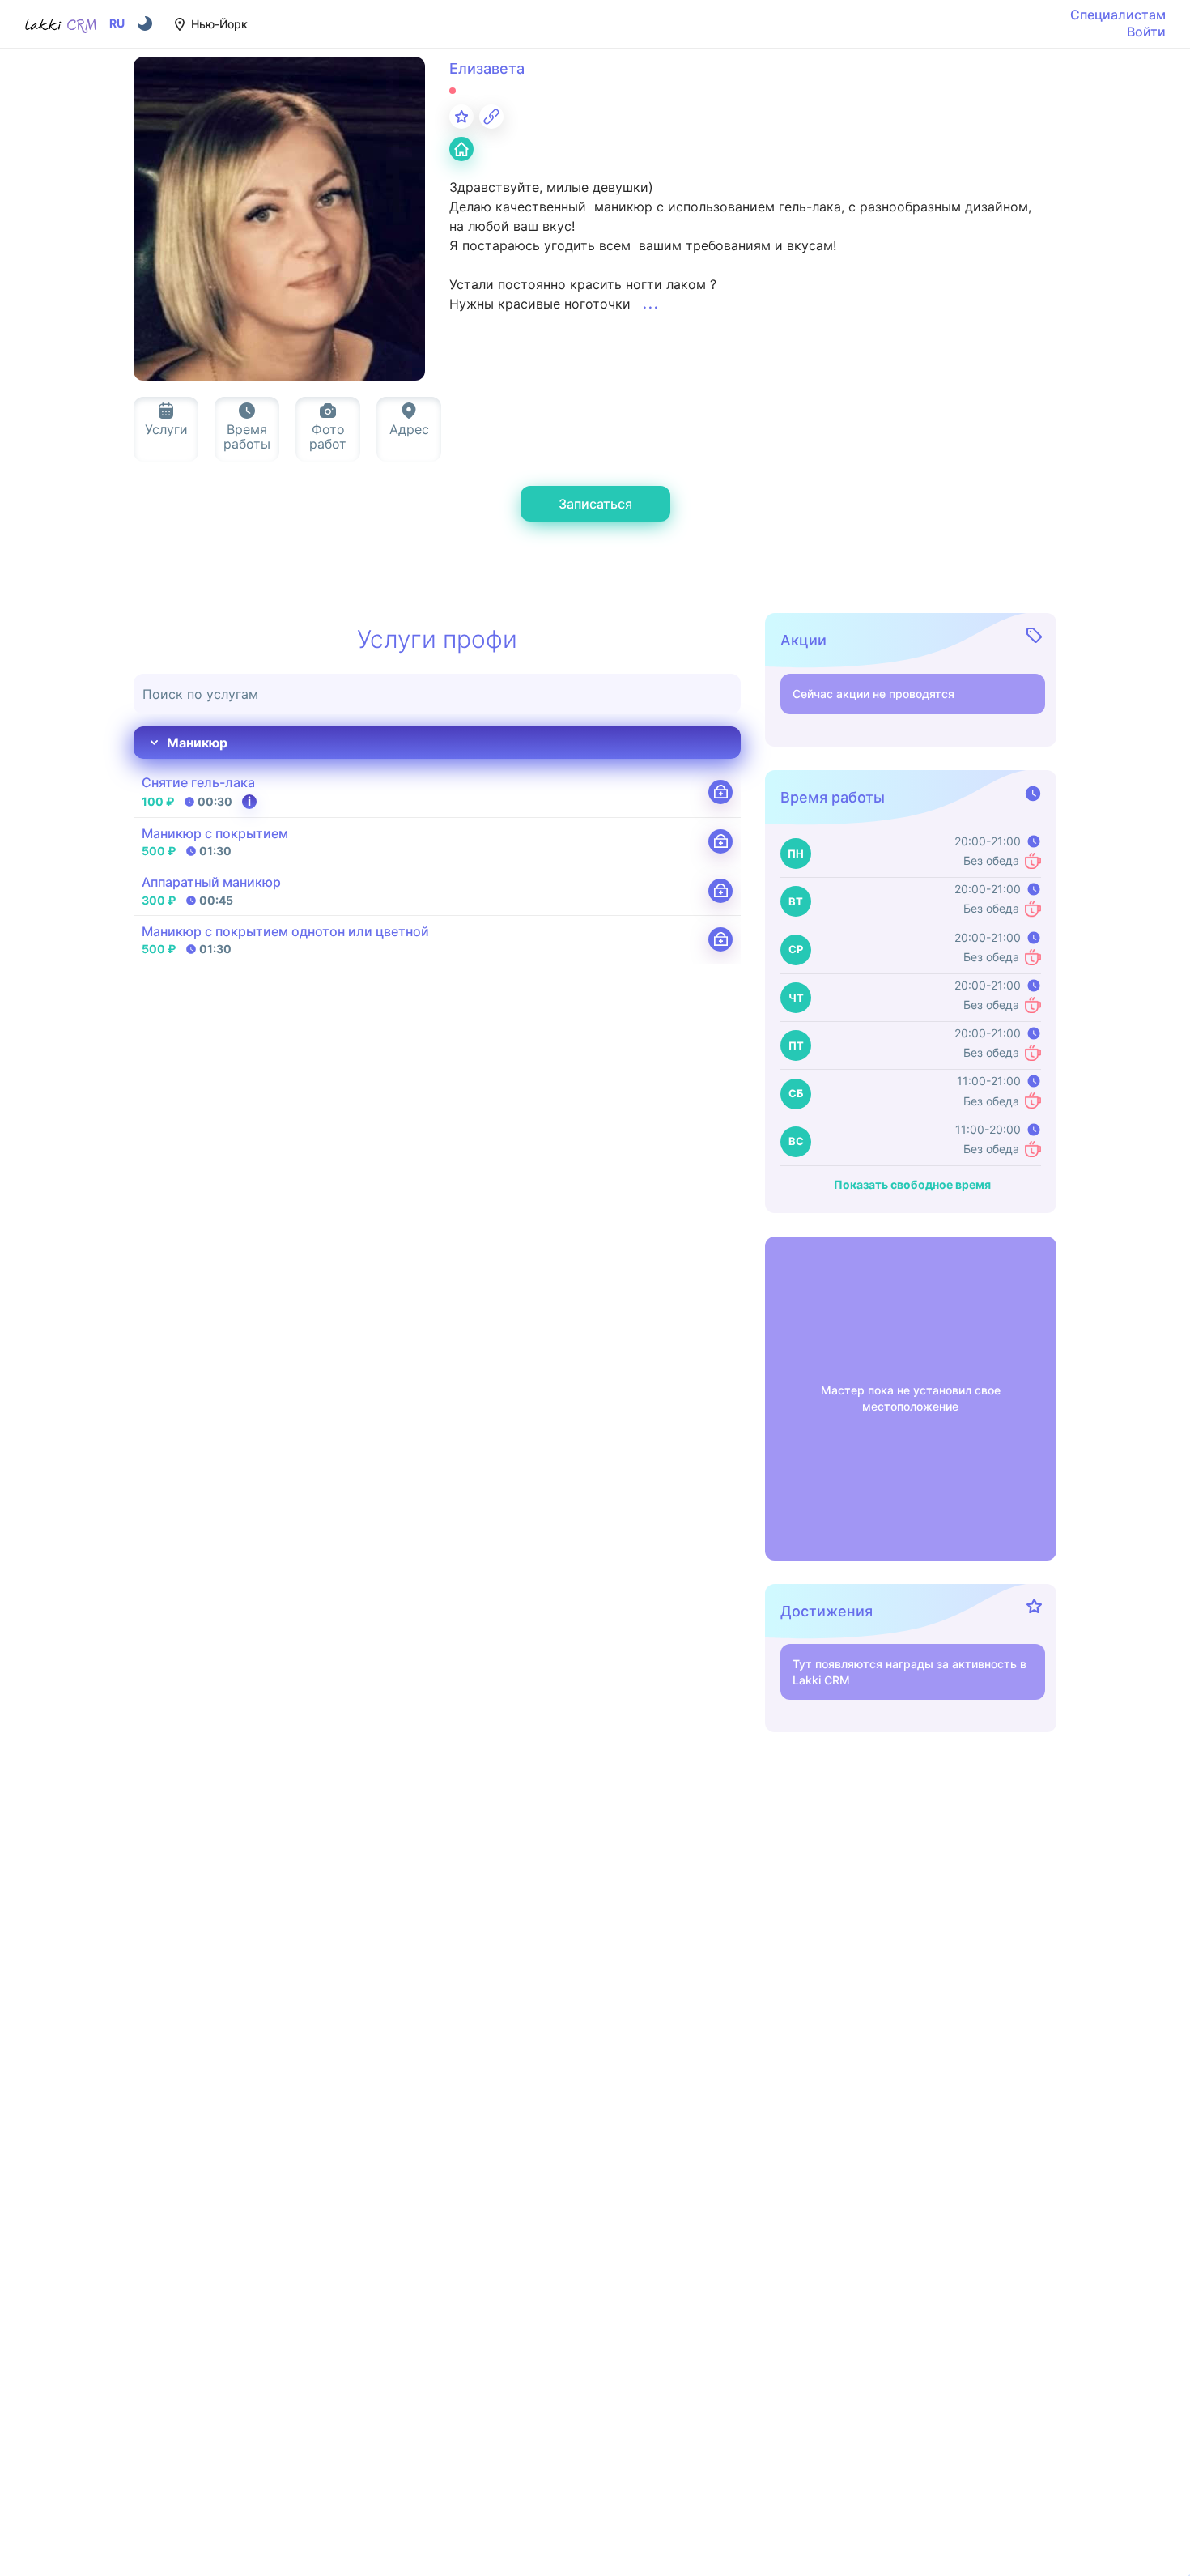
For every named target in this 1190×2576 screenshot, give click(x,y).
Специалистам (1118, 15)
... (651, 304)
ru (117, 23)
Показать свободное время (912, 1185)
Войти (1146, 32)
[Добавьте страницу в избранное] (461, 117)
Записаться (595, 504)
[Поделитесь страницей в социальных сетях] (491, 117)
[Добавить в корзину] (720, 792)
